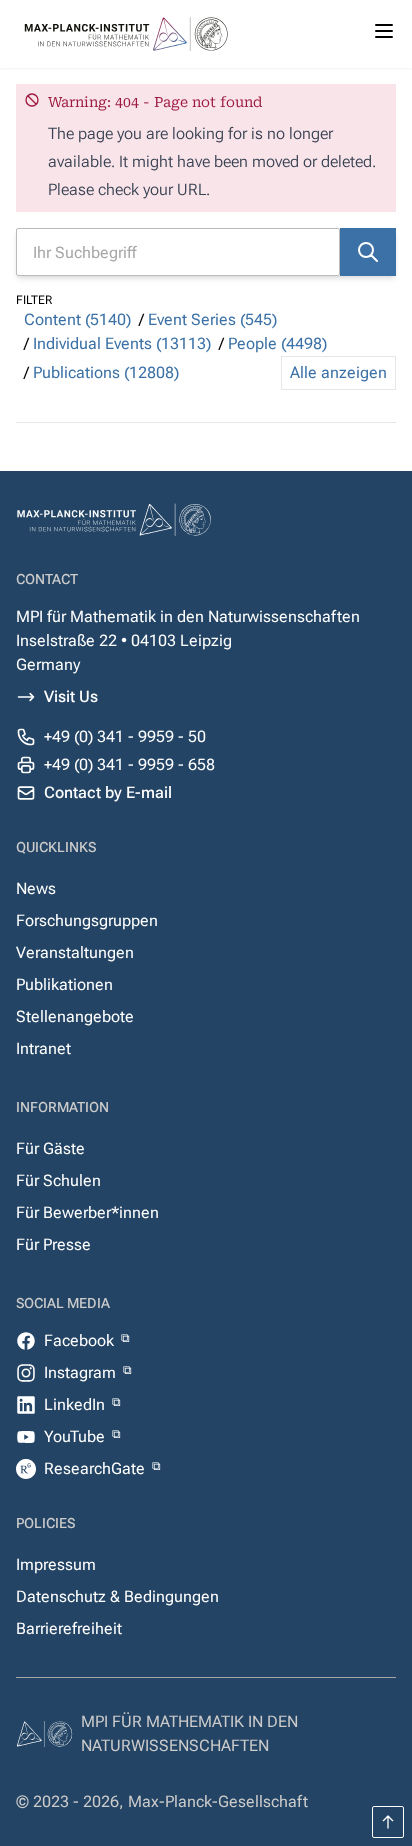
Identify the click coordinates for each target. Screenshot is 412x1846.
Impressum (56, 1564)
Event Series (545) (212, 319)
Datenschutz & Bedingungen (117, 1596)
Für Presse (53, 1244)
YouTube (76, 1436)
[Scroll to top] (388, 1822)
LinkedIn (76, 1404)
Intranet (43, 1048)
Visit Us (71, 696)
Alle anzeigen (338, 372)
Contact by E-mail (108, 792)
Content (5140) (77, 319)
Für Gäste (50, 1148)
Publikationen (64, 984)
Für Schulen (58, 1180)
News (36, 888)
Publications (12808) (106, 372)
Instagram (82, 1372)
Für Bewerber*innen (87, 1212)
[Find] (368, 252)
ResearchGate (96, 1468)
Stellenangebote (75, 1016)
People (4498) (277, 343)
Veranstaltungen (75, 952)
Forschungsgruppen (87, 920)
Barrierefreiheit (69, 1628)
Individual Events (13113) (122, 343)
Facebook (81, 1340)
